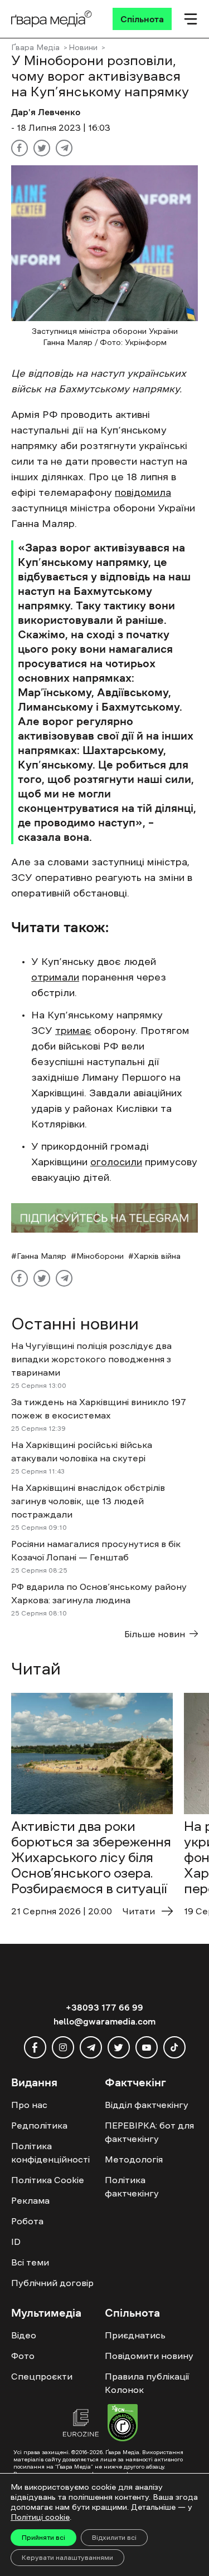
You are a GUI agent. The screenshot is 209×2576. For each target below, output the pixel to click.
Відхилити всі (114, 2538)
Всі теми (30, 2262)
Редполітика (39, 2125)
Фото (23, 2356)
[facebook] (35, 2047)
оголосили (116, 1162)
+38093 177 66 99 (104, 2007)
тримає (73, 1031)
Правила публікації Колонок (147, 2383)
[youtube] (147, 2047)
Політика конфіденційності (50, 2153)
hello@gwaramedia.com (104, 2021)
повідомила (143, 492)
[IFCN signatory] (123, 2424)
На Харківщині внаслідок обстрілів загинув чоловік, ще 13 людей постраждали (88, 1501)
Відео (24, 2335)
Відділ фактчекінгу (147, 2105)
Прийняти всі (43, 2538)
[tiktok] (174, 2047)
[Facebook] (20, 148)
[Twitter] (42, 148)
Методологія (134, 2159)
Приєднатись (135, 2335)
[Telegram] (64, 148)
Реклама (30, 2200)
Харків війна (157, 1256)
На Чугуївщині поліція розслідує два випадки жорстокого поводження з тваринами (91, 1359)
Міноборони (100, 1256)
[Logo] (52, 19)
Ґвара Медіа (35, 47)
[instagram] (63, 2047)
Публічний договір (52, 2283)
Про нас (29, 2105)
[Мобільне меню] (191, 19)
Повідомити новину (149, 2356)
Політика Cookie (48, 2180)
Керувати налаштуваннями (67, 2558)
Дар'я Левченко (46, 112)
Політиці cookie (40, 2517)
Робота (27, 2221)
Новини (83, 47)
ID (16, 2242)
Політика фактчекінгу (132, 2186)
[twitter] (119, 2047)
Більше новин (155, 1634)
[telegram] (91, 2047)
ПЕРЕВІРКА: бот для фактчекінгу (149, 2132)
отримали (55, 977)
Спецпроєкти (42, 2376)
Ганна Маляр (42, 1256)
